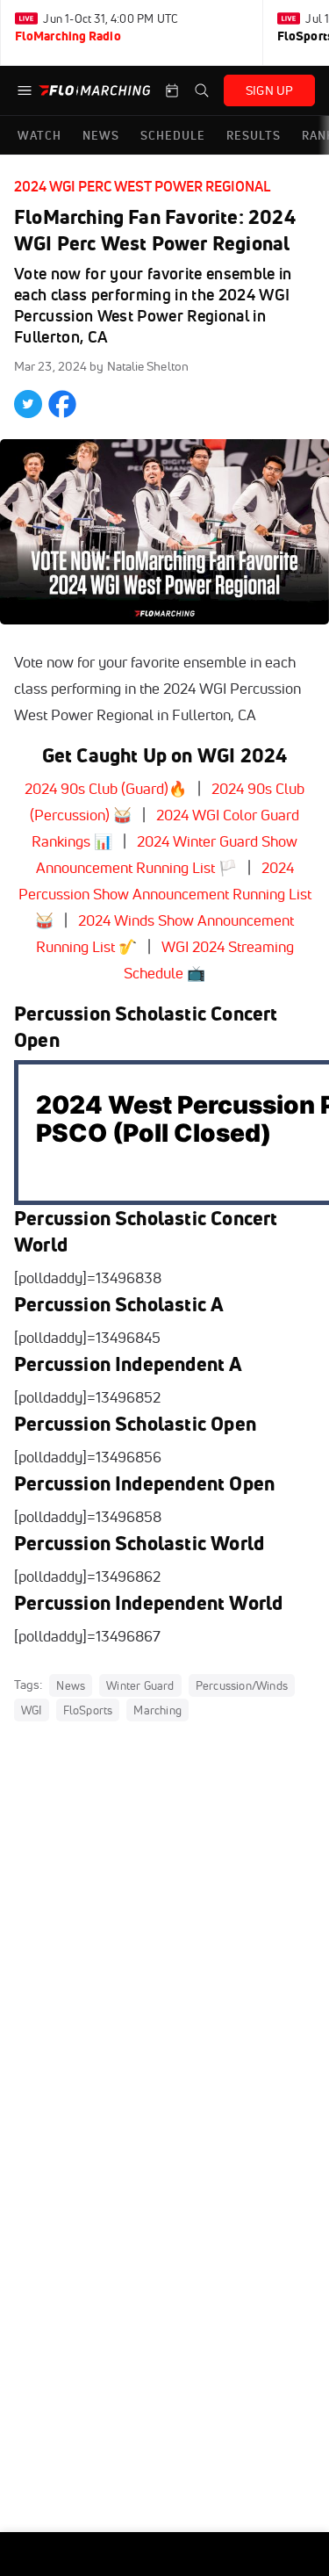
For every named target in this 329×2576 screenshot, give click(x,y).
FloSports (88, 1710)
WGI (32, 1710)
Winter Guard (140, 1685)
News (71, 1685)
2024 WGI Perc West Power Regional (142, 186)
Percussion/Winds (242, 1685)
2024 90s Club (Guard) (97, 788)
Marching (157, 1710)
